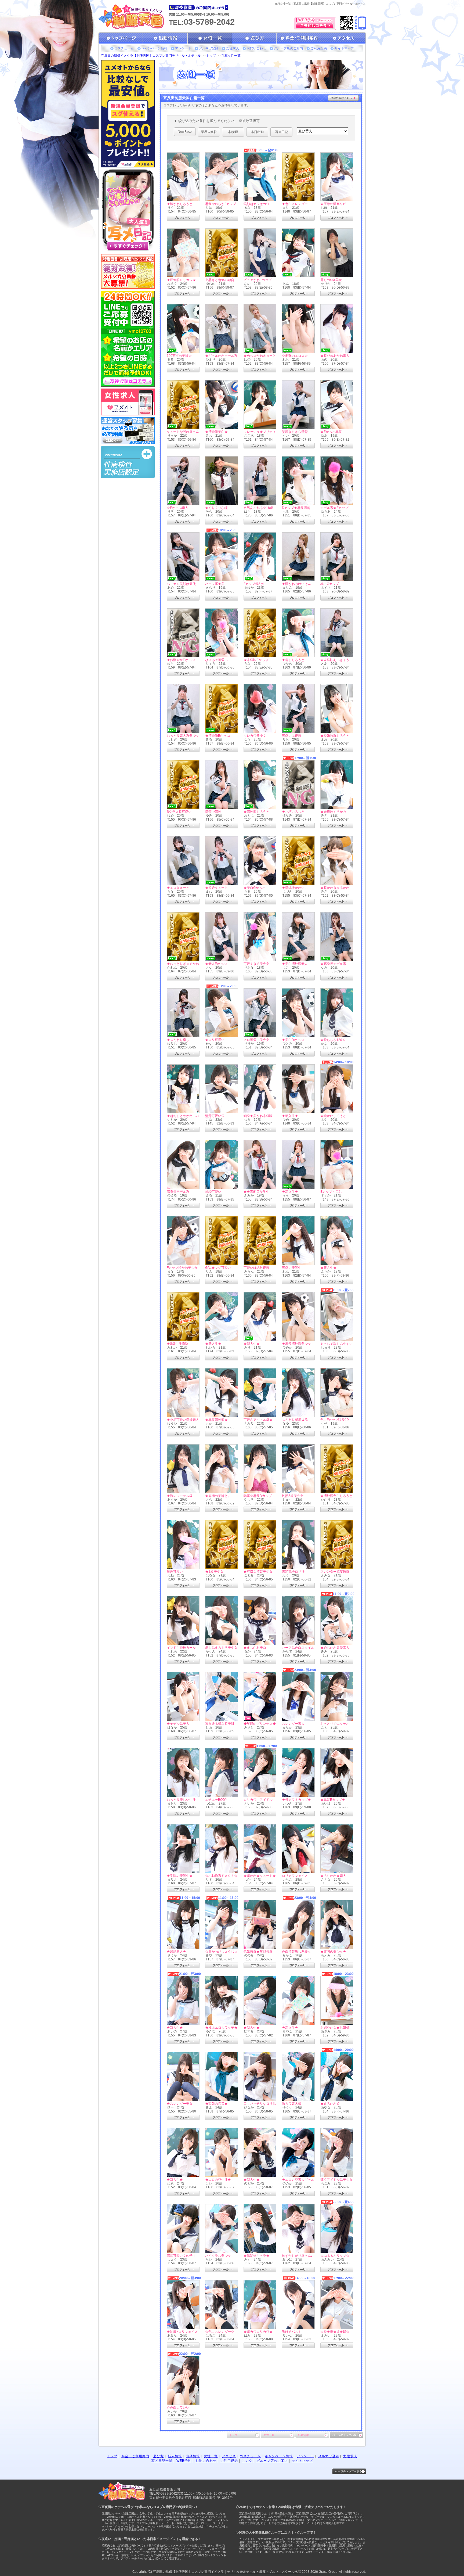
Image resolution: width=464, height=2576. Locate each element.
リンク (247, 2461)
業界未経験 (209, 132)
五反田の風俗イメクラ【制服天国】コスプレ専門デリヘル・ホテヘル (151, 56)
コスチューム (124, 48)
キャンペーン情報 (154, 48)
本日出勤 (257, 132)
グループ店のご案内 (288, 48)
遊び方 (159, 2456)
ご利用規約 (319, 48)
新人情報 (175, 2456)
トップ (211, 56)
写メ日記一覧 (162, 2461)
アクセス (229, 2456)
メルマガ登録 (209, 48)
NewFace (185, 132)
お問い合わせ (256, 48)
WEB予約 (184, 2461)
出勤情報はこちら (341, 98)
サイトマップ (344, 48)
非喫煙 (233, 132)
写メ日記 (281, 132)
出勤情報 (303, 2435)
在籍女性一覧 (231, 56)
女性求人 (233, 48)
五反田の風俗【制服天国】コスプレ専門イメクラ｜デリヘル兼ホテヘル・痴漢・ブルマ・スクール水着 (227, 2572)
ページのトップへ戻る (346, 2435)
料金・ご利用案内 (135, 2456)
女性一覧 (269, 2435)
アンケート (183, 48)
